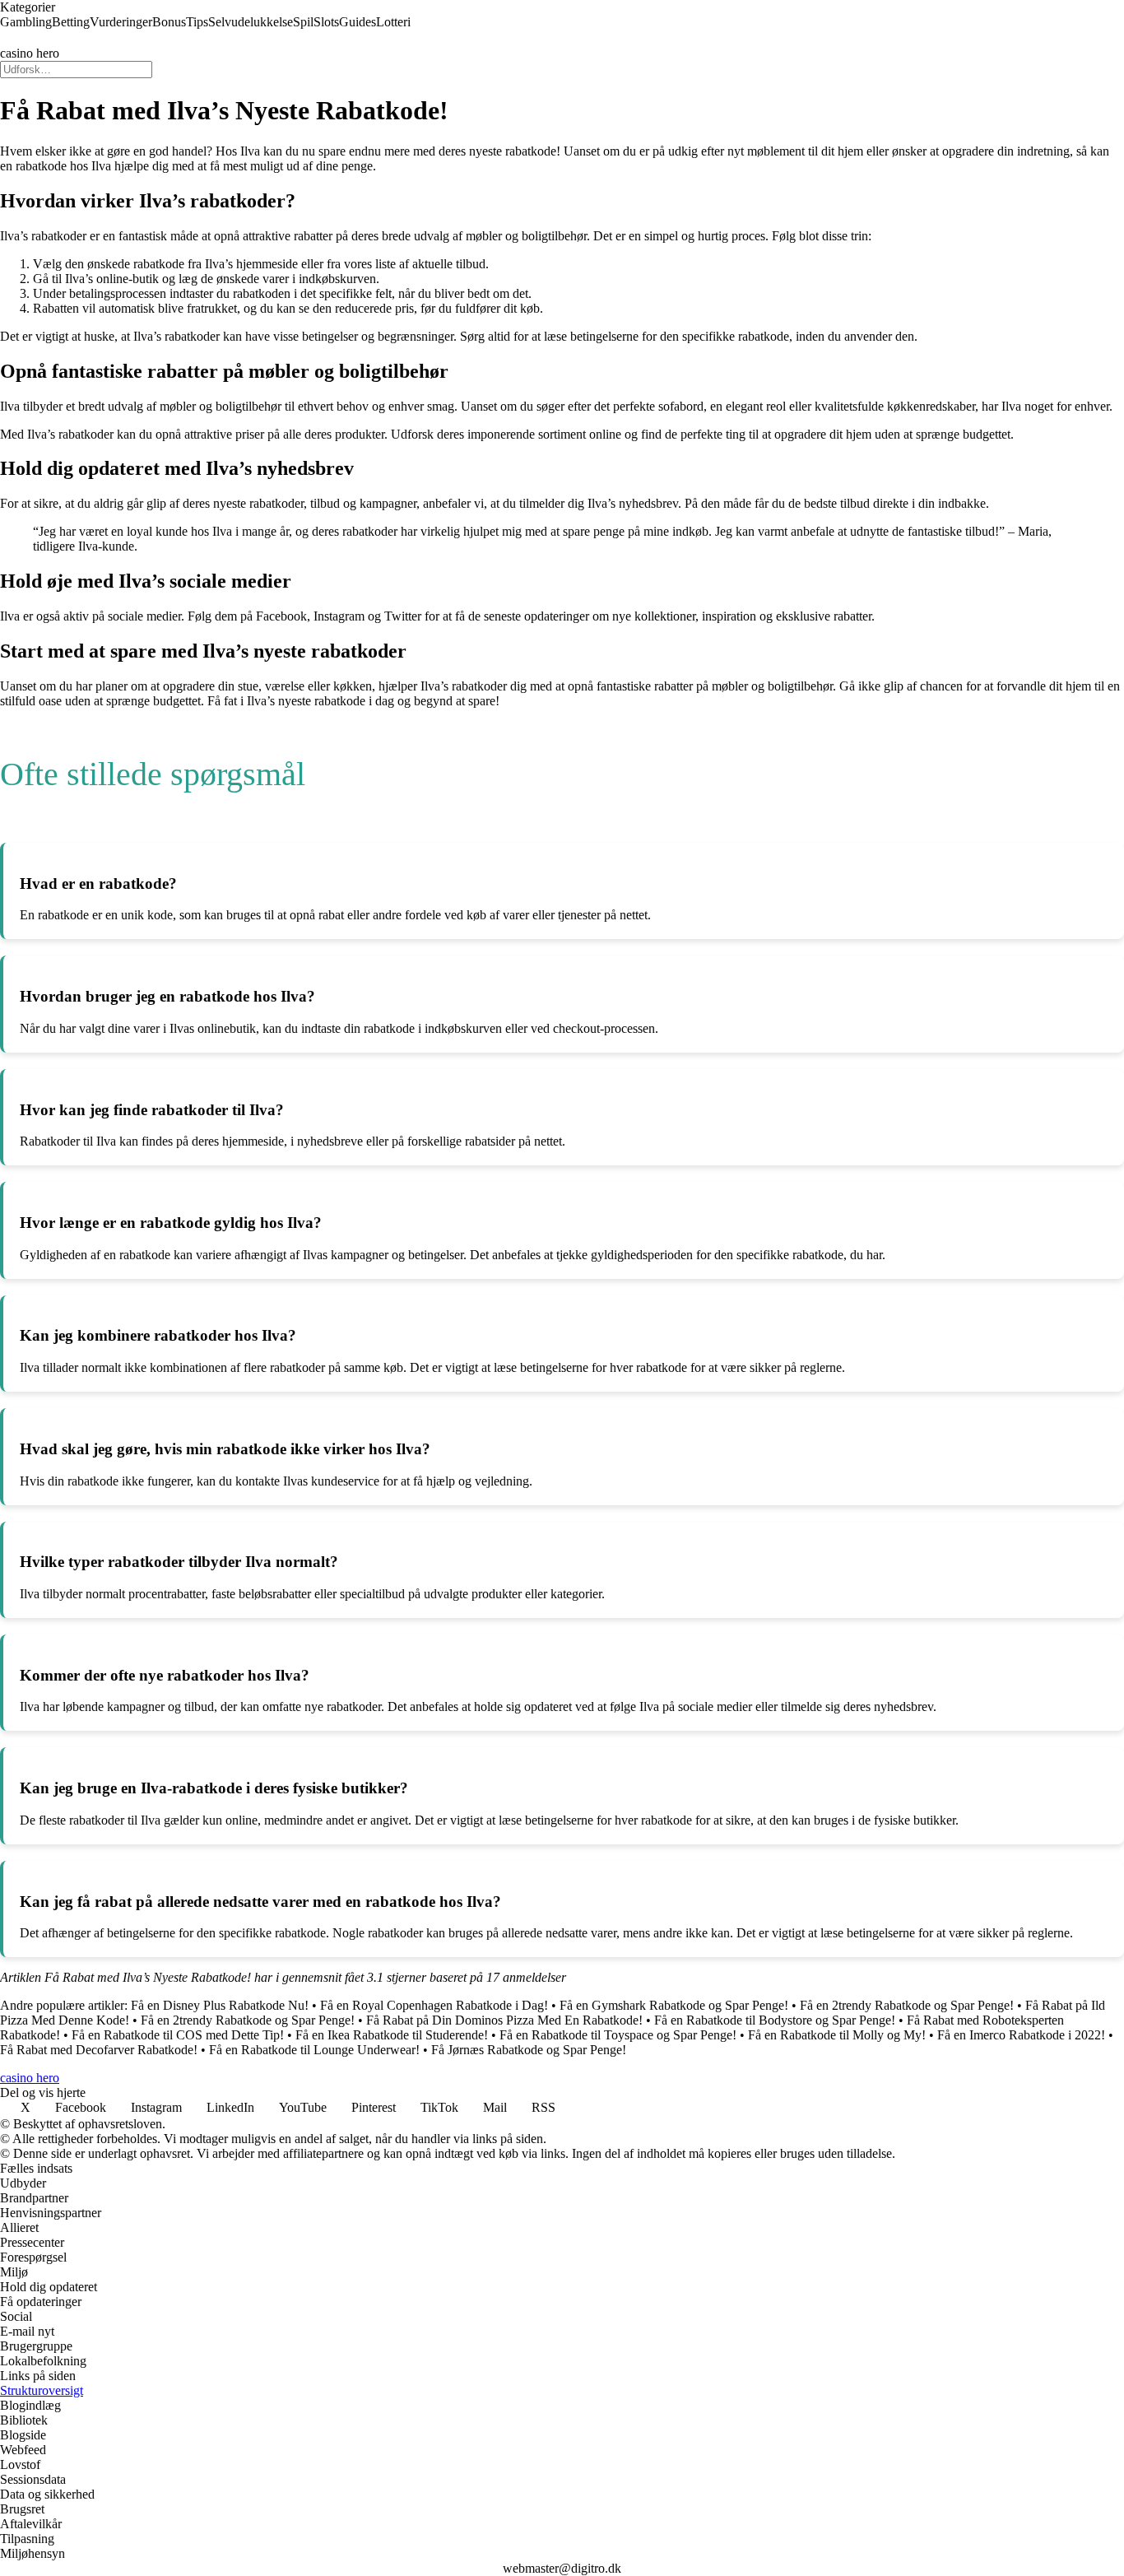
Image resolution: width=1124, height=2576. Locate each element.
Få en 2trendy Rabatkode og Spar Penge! (907, 2005)
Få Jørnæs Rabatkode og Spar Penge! (529, 2050)
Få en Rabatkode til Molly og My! (837, 2035)
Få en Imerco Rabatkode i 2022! (1021, 2035)
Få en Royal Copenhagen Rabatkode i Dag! (434, 2005)
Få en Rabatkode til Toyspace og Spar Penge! (618, 2035)
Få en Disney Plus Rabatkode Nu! (220, 2005)
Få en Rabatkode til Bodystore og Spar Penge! (775, 2020)
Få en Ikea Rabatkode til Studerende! (392, 2035)
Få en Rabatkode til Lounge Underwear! (314, 2050)
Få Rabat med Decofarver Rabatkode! (99, 2050)
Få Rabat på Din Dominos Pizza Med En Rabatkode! (504, 2020)
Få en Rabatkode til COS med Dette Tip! (178, 2035)
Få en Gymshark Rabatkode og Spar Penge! (674, 2005)
